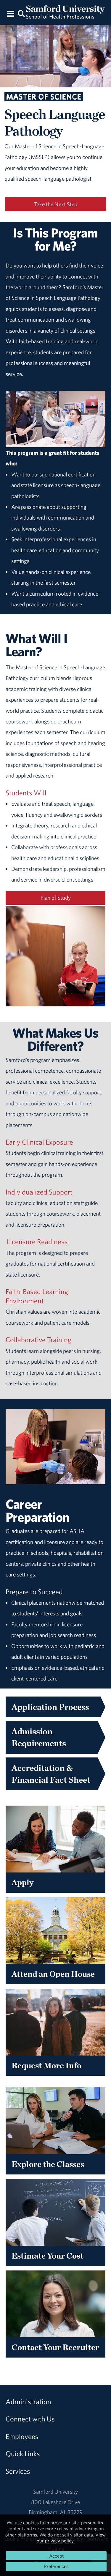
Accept (56, 2556)
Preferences (56, 2566)
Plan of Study (56, 898)
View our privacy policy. (71, 2538)
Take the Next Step (56, 204)
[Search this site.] (22, 13)
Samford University (55, 2492)
